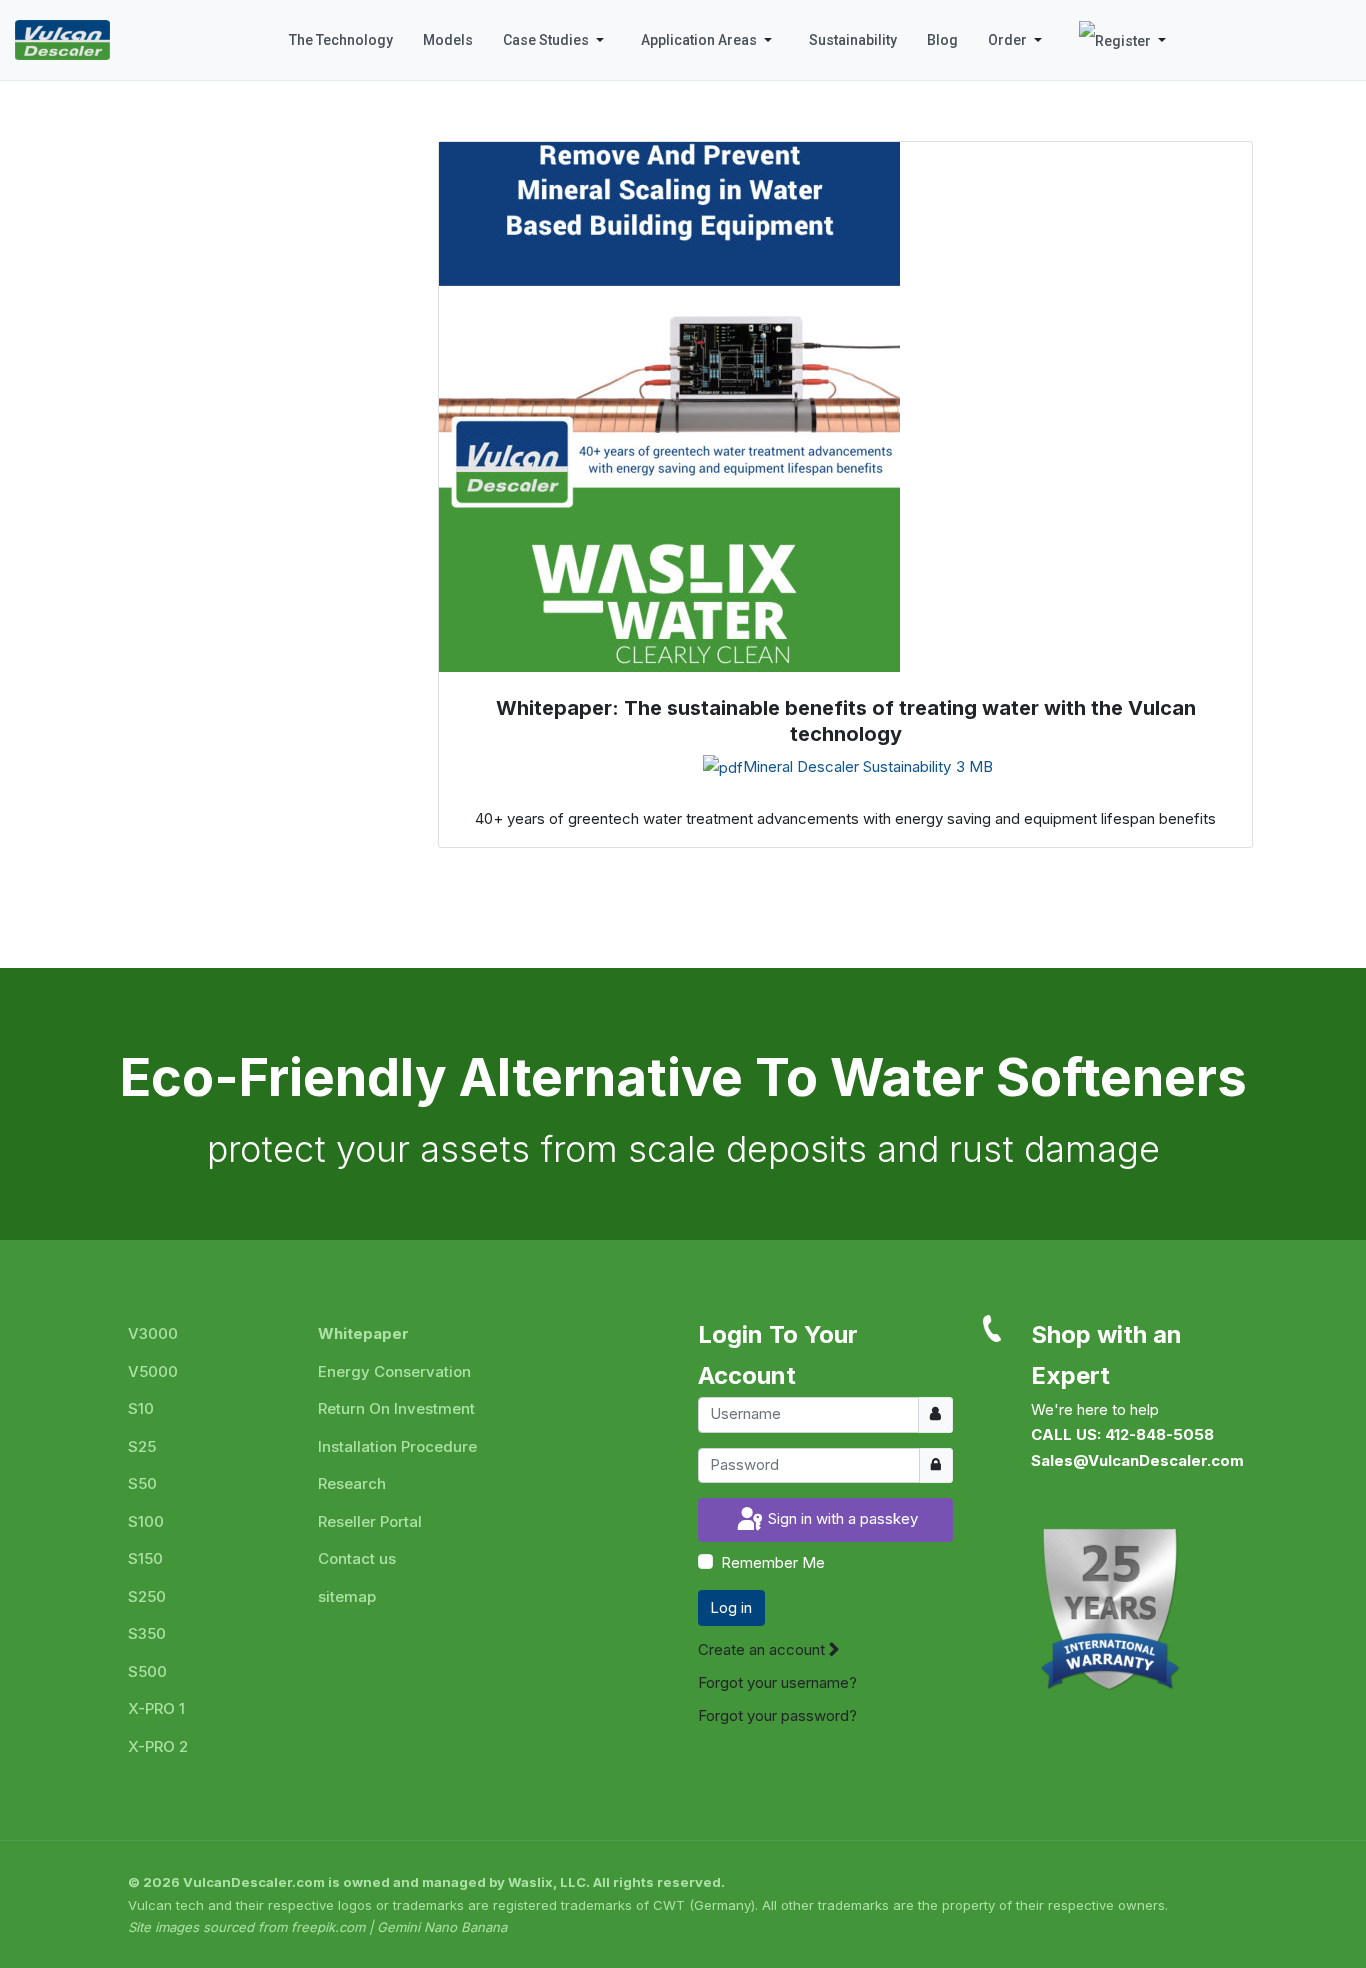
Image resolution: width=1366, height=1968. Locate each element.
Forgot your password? (777, 1715)
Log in (731, 1607)
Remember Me (773, 1562)
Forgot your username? (777, 1682)
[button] (557, 40)
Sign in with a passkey (841, 1518)
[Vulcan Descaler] (62, 40)
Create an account (763, 1649)
